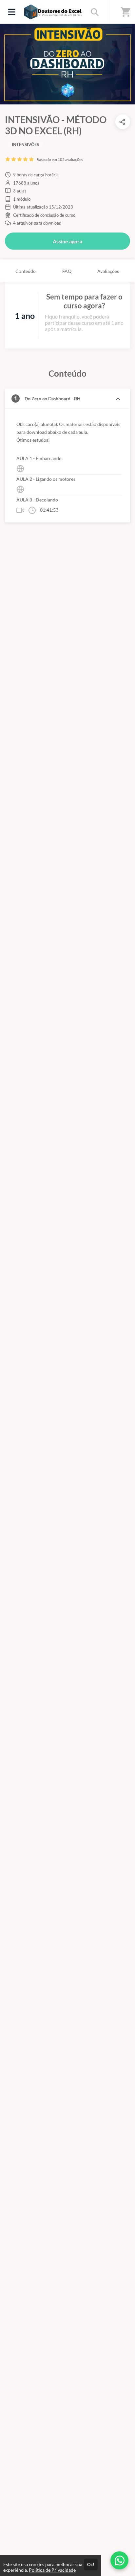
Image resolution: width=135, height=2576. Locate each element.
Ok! (91, 2565)
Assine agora (67, 241)
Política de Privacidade (52, 2570)
